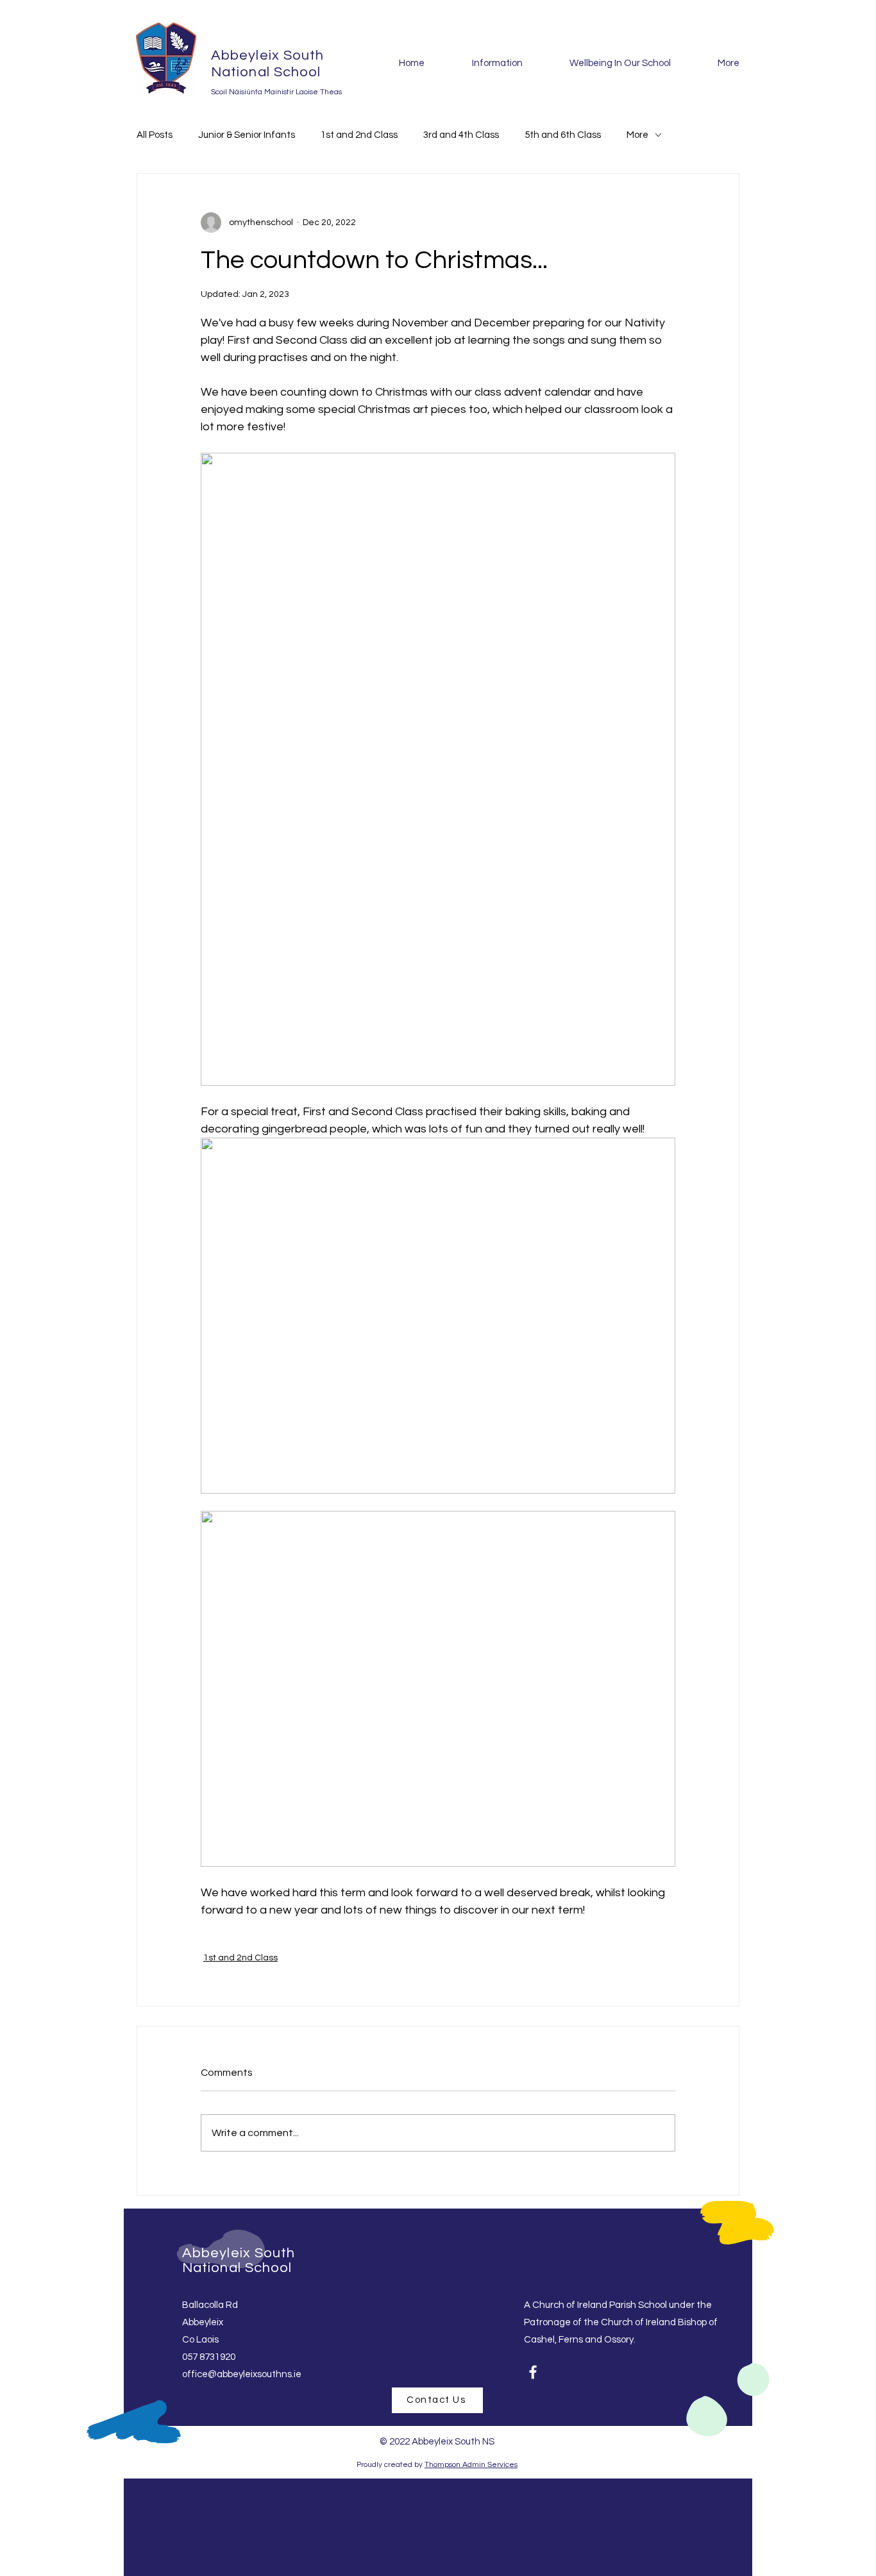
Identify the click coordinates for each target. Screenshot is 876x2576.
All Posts (155, 135)
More (637, 135)
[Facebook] (533, 2372)
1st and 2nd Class (359, 135)
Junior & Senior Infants (247, 135)
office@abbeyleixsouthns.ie (242, 2374)
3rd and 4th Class (461, 135)
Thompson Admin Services (471, 2465)
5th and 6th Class (563, 135)
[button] (483, 63)
